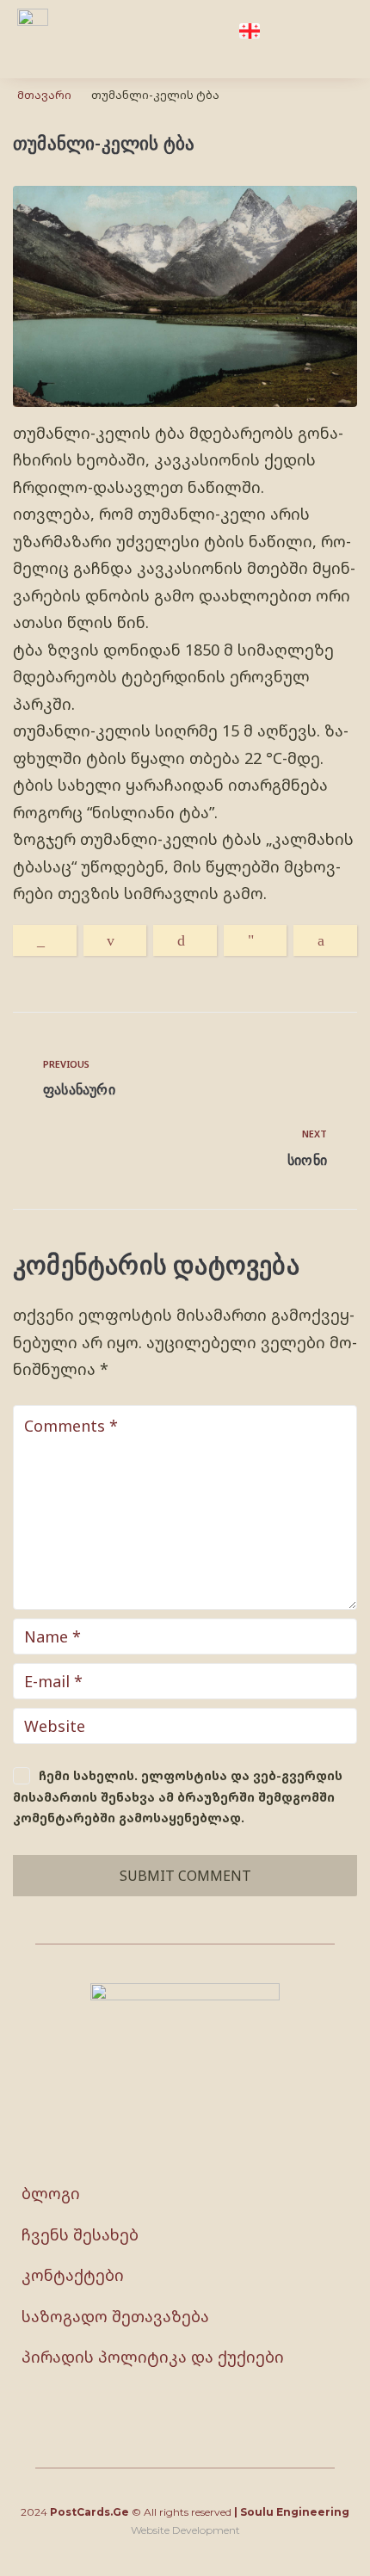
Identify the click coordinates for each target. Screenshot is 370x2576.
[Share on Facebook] (325, 940)
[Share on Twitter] (185, 940)
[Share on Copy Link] (45, 940)
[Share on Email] (115, 940)
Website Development (185, 2530)
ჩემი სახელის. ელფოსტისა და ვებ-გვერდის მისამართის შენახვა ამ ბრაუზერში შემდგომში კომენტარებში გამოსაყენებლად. (178, 1796)
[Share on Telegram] (256, 940)
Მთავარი (44, 95)
